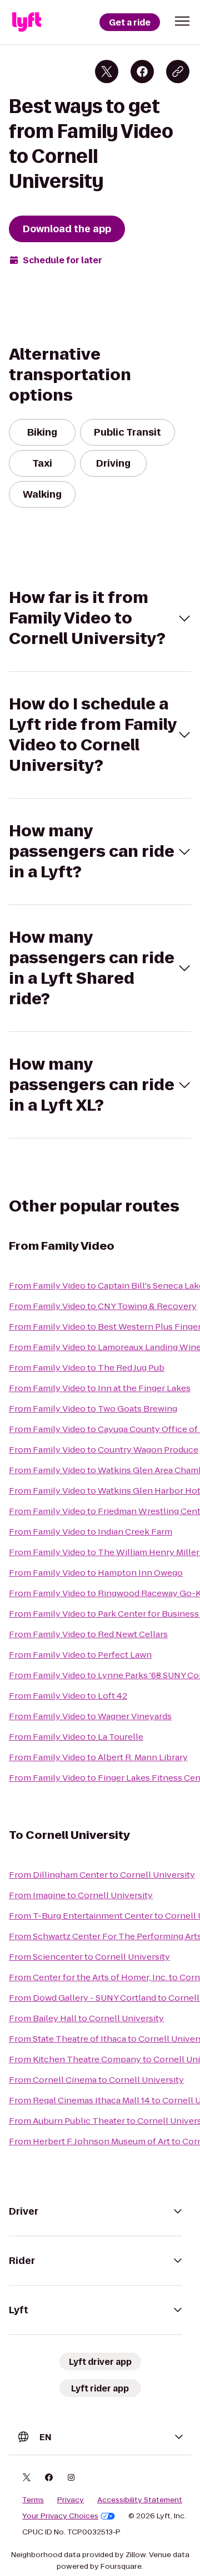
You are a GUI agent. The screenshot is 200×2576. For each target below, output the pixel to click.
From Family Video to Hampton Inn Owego (96, 1573)
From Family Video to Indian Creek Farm (91, 1532)
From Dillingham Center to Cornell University (102, 1875)
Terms (33, 2500)
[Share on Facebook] (142, 71)
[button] (182, 21)
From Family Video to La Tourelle (76, 1737)
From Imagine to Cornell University (81, 1895)
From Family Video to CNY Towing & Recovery (103, 1306)
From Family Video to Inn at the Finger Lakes (100, 1388)
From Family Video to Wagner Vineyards (90, 1716)
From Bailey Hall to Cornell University (86, 2018)
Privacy (71, 2500)
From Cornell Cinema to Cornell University (96, 2080)
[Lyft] (27, 22)
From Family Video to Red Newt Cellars (88, 1634)
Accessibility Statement (140, 2500)
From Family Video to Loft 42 (68, 1696)
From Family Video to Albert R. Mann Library (98, 1757)
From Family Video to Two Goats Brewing (93, 1409)
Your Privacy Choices (60, 2516)
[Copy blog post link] (178, 71)
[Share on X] (107, 71)
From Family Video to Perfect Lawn (80, 1655)
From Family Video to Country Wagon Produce (104, 1450)
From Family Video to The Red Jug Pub (87, 1368)
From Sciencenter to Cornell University (89, 1957)
